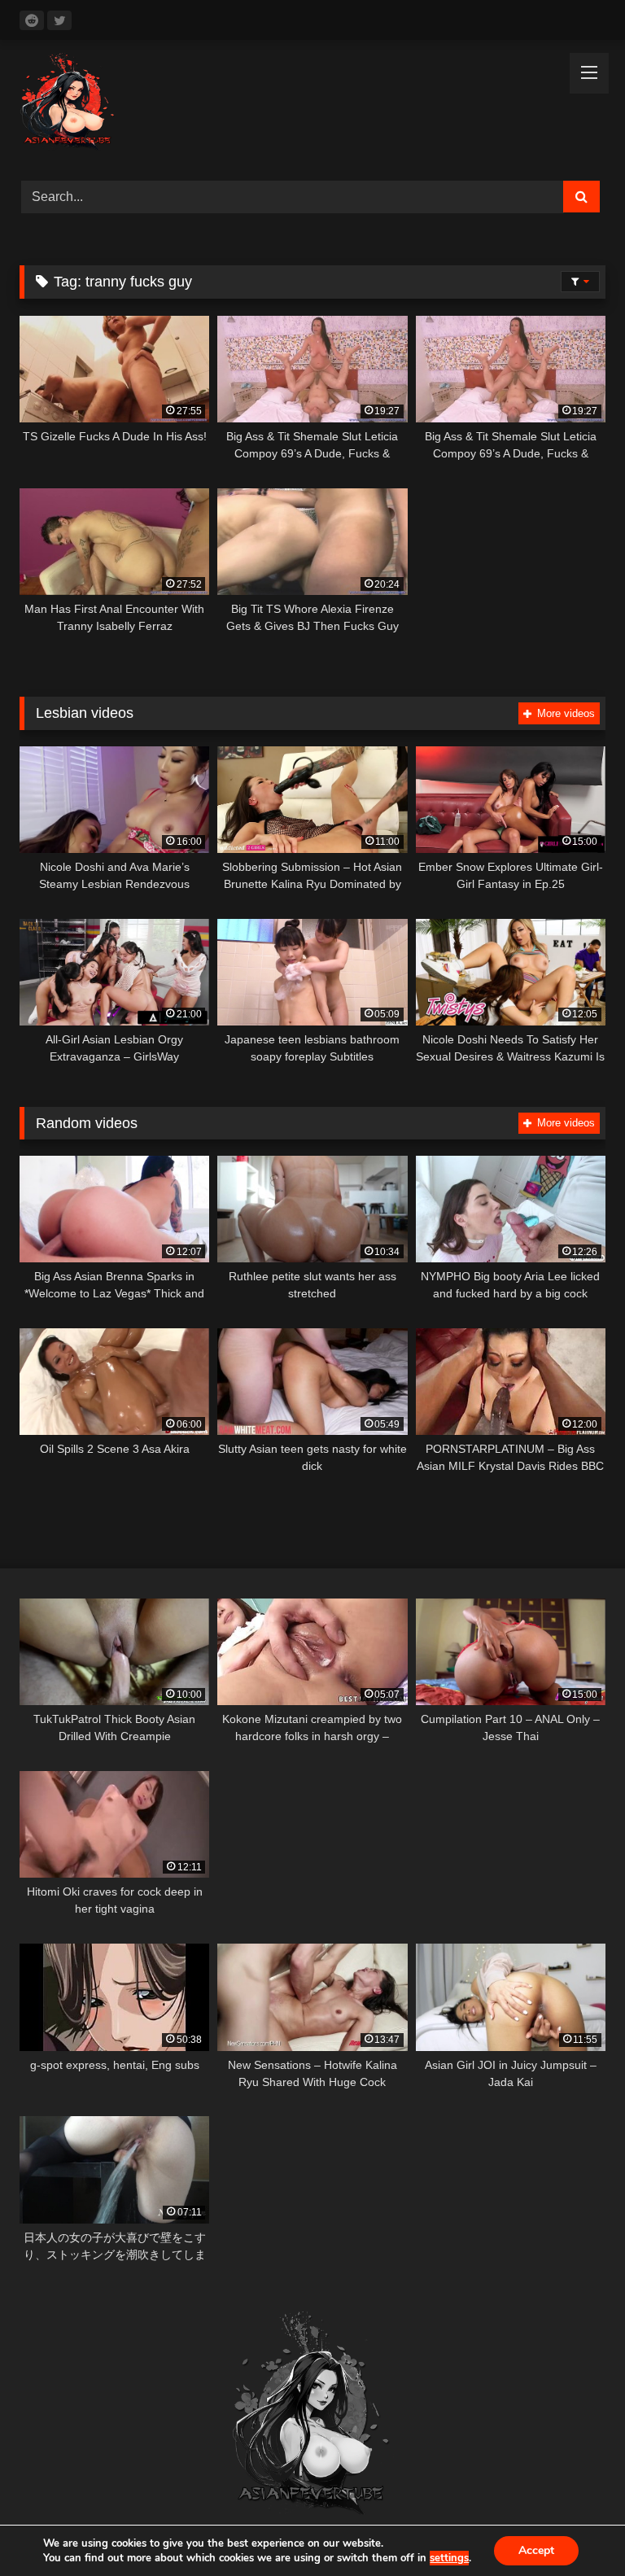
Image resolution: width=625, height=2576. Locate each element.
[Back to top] (575, 2528)
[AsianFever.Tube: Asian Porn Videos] (312, 105)
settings (449, 2558)
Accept (536, 2550)
